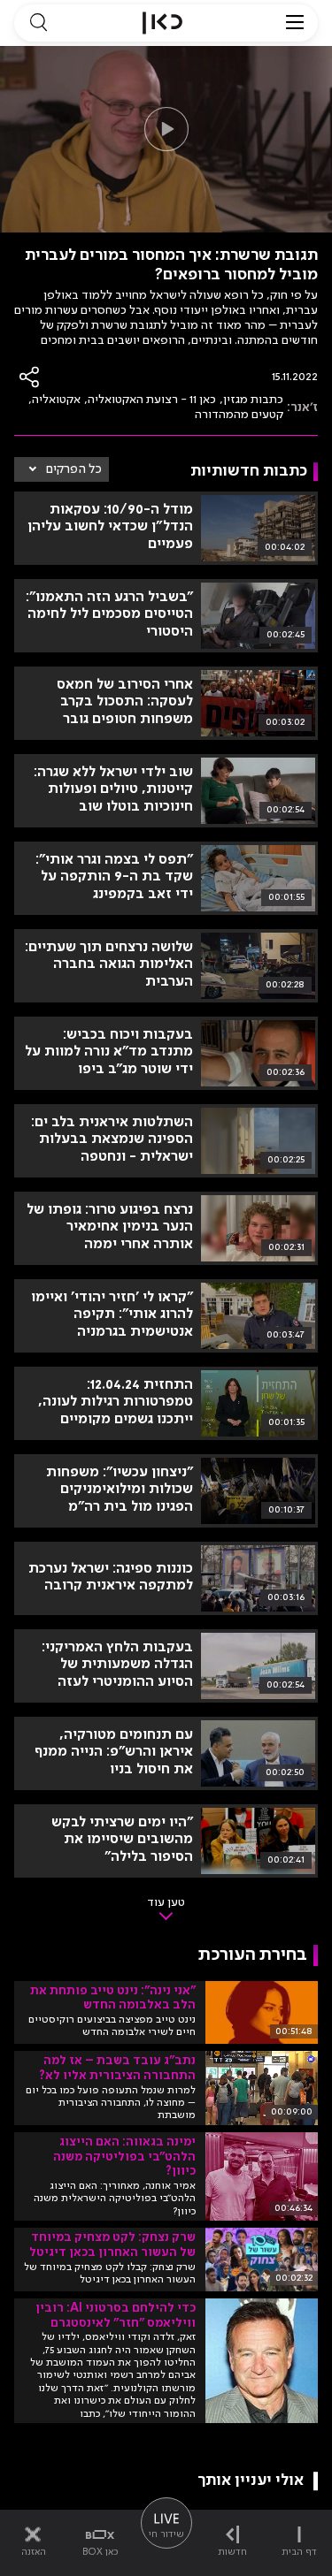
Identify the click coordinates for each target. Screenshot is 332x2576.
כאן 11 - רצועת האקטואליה (152, 400)
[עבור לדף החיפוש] (38, 23)
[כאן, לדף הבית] (162, 23)
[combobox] (62, 469)
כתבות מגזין (253, 400)
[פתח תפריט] (295, 23)
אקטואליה (56, 400)
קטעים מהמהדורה (239, 415)
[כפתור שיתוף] (30, 377)
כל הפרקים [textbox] (74, 469)
